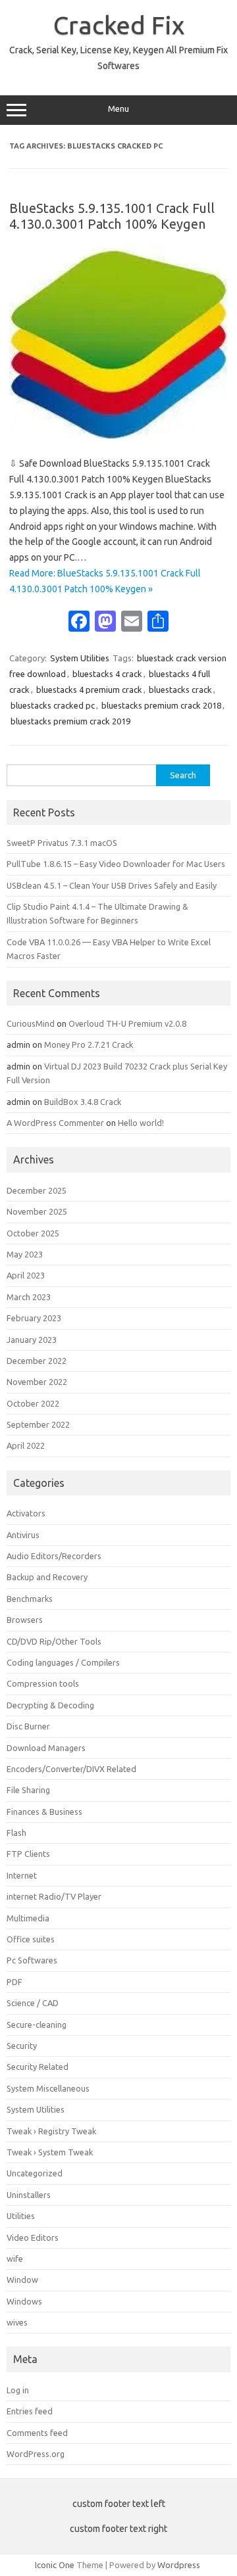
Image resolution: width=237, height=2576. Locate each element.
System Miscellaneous (48, 2088)
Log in (18, 2390)
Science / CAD (33, 2003)
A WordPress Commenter (55, 1123)
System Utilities (80, 658)
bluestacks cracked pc (53, 705)
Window (22, 2280)
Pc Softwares (32, 1960)
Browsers (25, 1620)
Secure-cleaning (37, 2025)
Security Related (38, 2067)
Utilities (21, 2216)
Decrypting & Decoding (50, 1705)
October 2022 (33, 1403)
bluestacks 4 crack (107, 674)
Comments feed (37, 2433)
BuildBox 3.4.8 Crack (83, 1102)
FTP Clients (28, 1854)
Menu (118, 109)
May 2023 (25, 1254)
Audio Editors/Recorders (54, 1556)
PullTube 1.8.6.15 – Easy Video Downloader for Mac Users (116, 864)
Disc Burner (28, 1726)
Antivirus (23, 1535)
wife (15, 2259)
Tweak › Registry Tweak (51, 2131)
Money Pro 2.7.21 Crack (89, 1044)
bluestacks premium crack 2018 (161, 705)
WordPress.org (36, 2454)
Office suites (31, 1939)
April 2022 (26, 1445)
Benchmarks (30, 1599)
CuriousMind (31, 1023)
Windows (24, 2301)
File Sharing (28, 1790)
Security (22, 2046)
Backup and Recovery (47, 1577)
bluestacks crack (180, 690)
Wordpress (179, 2565)
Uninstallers (29, 2195)
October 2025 (33, 1233)
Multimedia (28, 1918)
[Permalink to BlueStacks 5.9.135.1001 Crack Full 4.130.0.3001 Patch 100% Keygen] (118, 435)
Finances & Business (44, 1812)
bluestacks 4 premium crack (89, 690)
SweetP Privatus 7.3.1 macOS (62, 843)
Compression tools (43, 1683)
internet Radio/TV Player (54, 1896)
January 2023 (32, 1340)
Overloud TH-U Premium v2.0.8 (127, 1023)
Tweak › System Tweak (50, 2152)
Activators (26, 1513)
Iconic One (55, 2565)
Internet (22, 1875)
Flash (16, 1833)
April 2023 (26, 1275)
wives (17, 2322)
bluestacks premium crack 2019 (70, 721)
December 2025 (37, 1190)
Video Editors (33, 2237)
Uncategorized (35, 2173)
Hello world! (141, 1123)
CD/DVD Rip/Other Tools (54, 1641)
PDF (14, 1982)
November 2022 (37, 1382)
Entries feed (30, 2411)
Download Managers (46, 1748)
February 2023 (34, 1318)
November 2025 (37, 1211)
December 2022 (37, 1361)
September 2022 (38, 1424)
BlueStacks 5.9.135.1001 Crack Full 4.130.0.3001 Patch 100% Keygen (112, 216)
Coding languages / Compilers (63, 1662)
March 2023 (29, 1297)
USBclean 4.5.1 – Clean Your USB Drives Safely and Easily (112, 885)
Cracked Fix (119, 25)
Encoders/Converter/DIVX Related (71, 1769)
